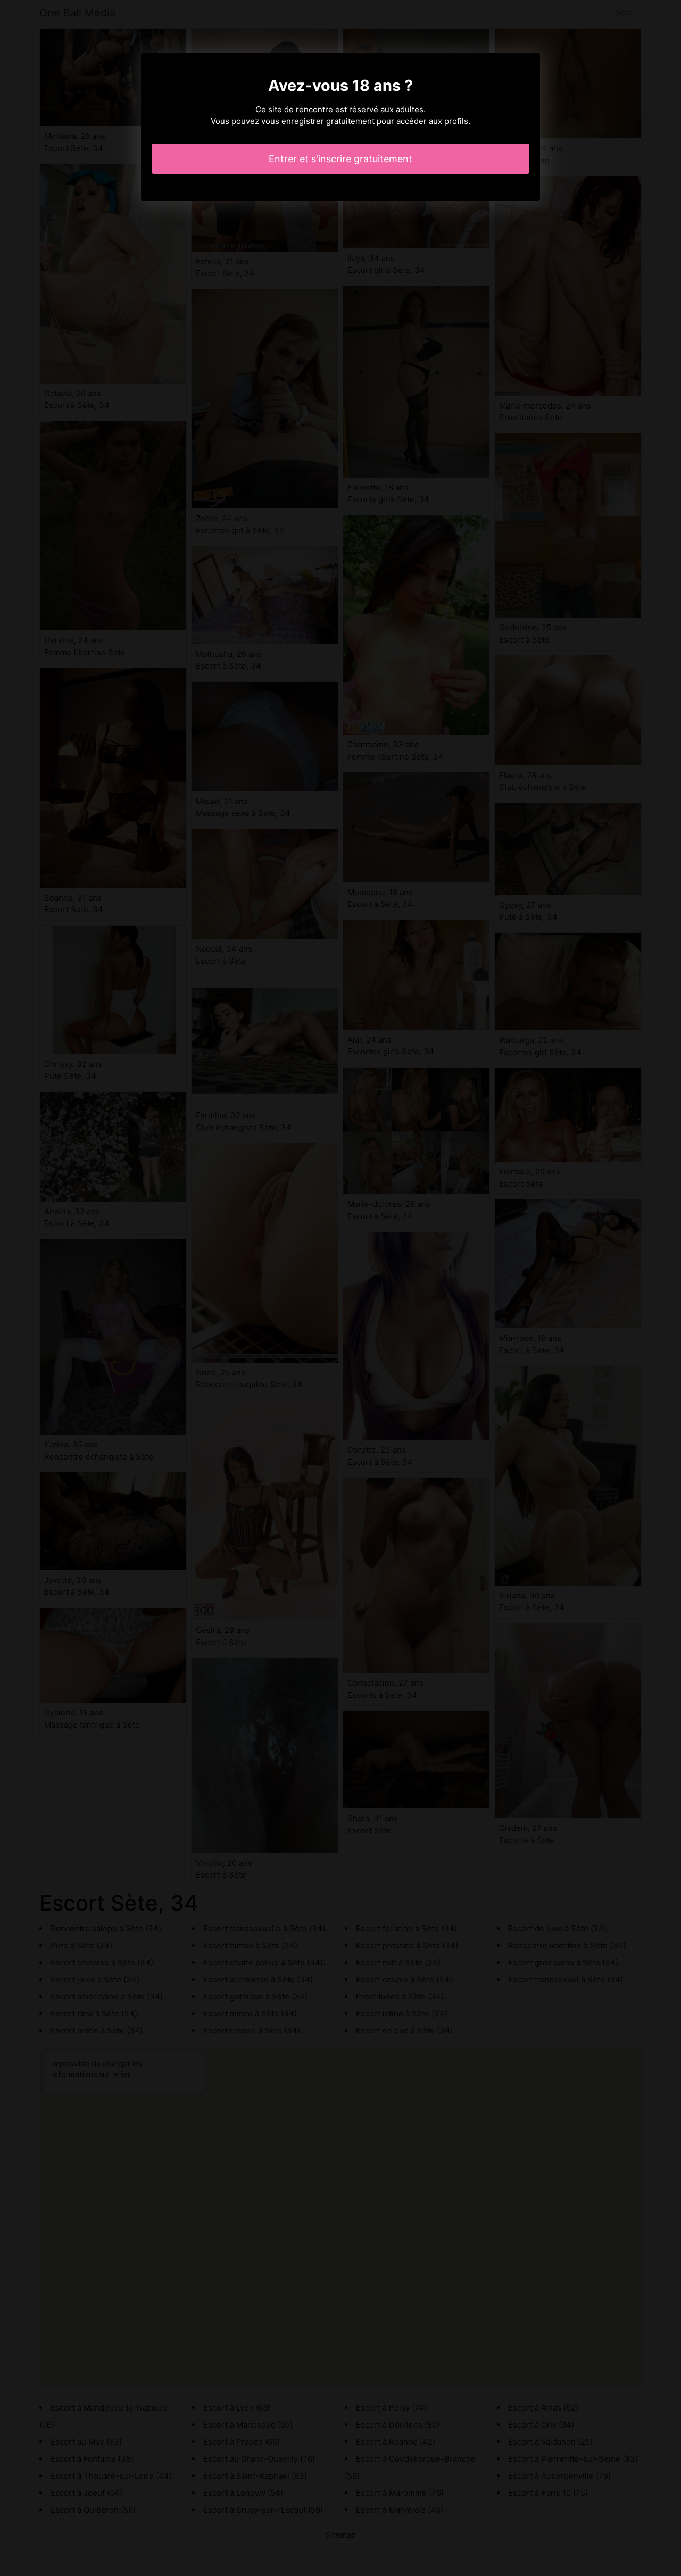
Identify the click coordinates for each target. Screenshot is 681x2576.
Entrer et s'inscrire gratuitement (340, 159)
